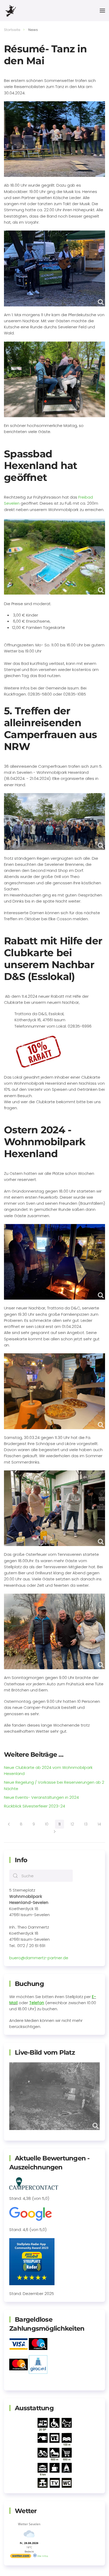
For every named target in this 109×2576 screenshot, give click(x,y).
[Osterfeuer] (54, 1632)
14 (99, 1824)
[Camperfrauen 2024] (54, 822)
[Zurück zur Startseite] (10, 11)
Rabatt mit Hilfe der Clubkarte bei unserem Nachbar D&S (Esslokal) (53, 959)
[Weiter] (55, 1832)
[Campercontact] (34, 2183)
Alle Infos (42, 2556)
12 (72, 1824)
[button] (102, 11)
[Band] (54, 268)
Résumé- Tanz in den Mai (45, 55)
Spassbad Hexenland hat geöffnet (40, 466)
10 (47, 1824)
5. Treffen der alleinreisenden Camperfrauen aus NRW (50, 729)
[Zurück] (9, 1824)
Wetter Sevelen (29, 2524)
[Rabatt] (38, 1052)
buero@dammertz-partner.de (39, 1958)
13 (86, 1824)
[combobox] (41, 1876)
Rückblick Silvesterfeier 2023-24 (35, 1806)
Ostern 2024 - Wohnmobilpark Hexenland (45, 1142)
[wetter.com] (21, 2557)
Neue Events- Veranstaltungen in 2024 (41, 1797)
